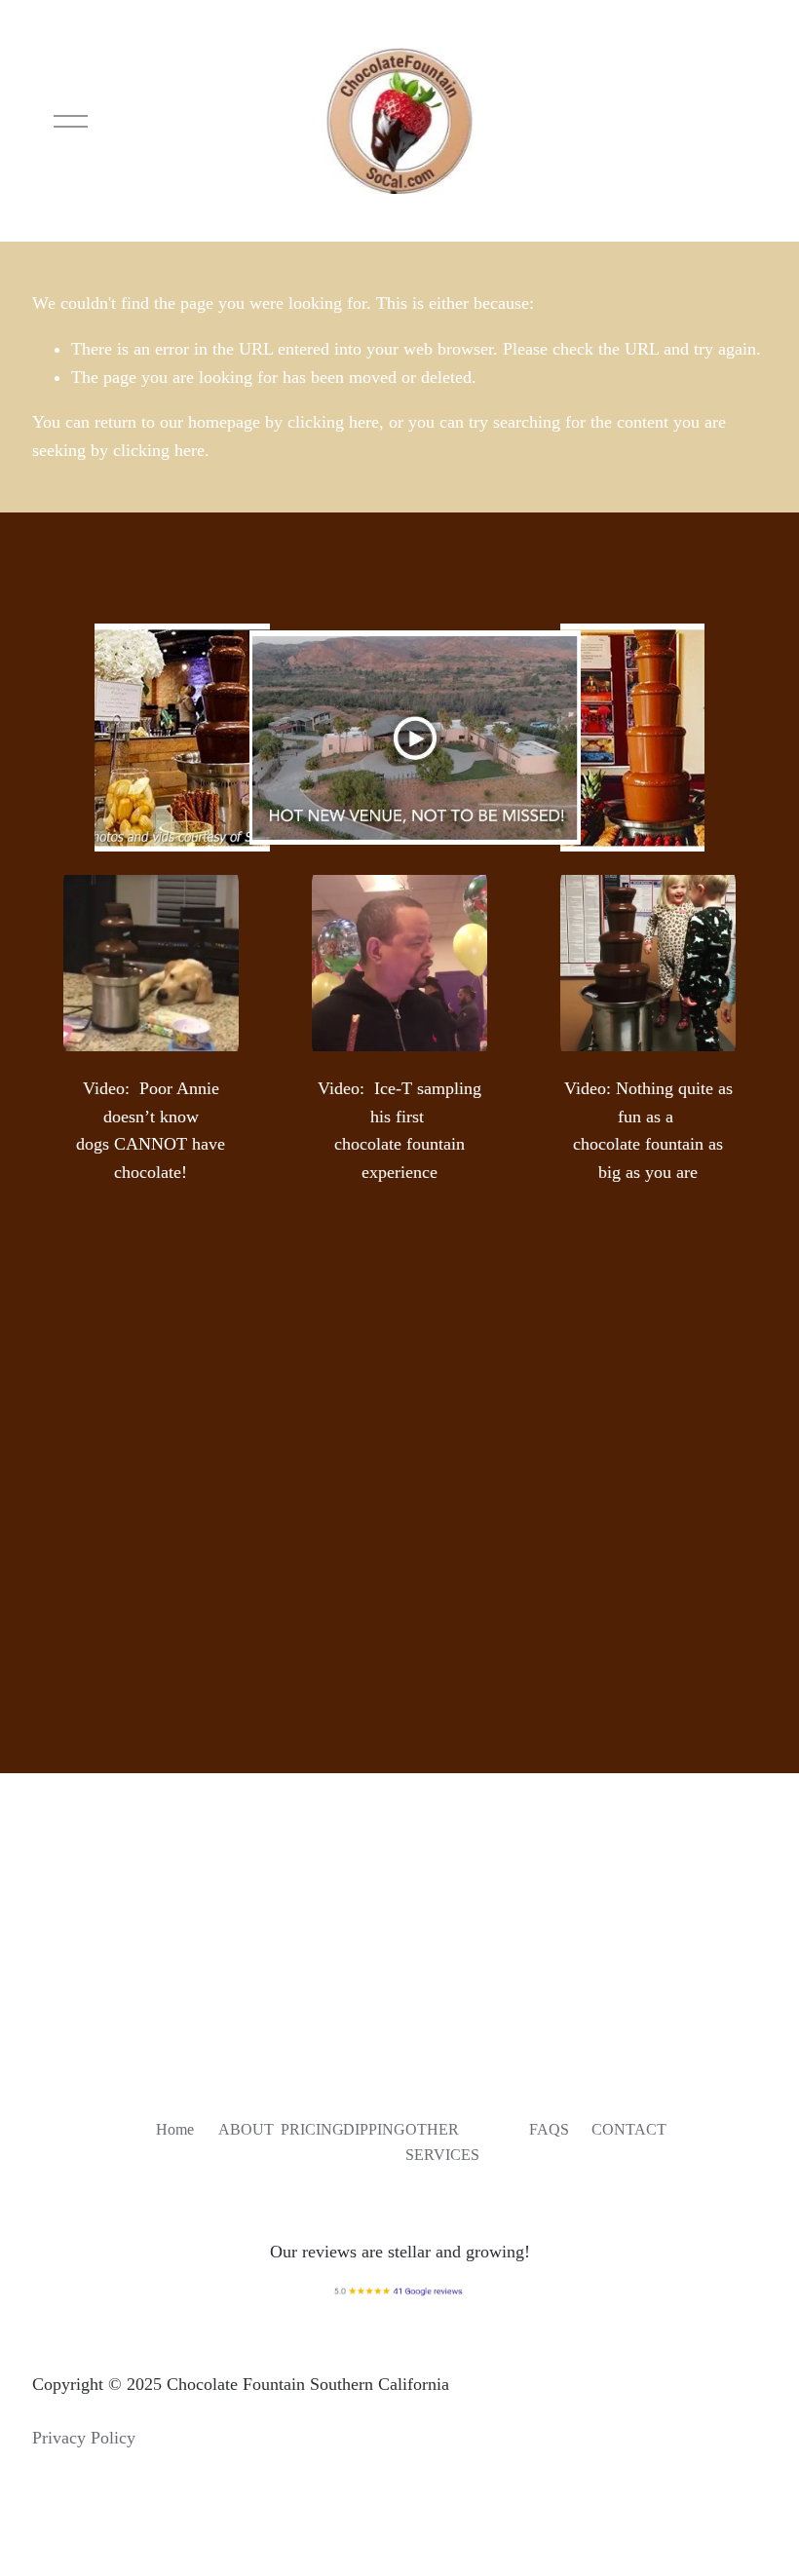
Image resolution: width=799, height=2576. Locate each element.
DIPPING (374, 2129)
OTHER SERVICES (442, 2142)
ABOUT (246, 2129)
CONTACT (629, 2129)
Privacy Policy (84, 2438)
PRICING (312, 2129)
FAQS (549, 2129)
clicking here (333, 422)
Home (175, 2129)
